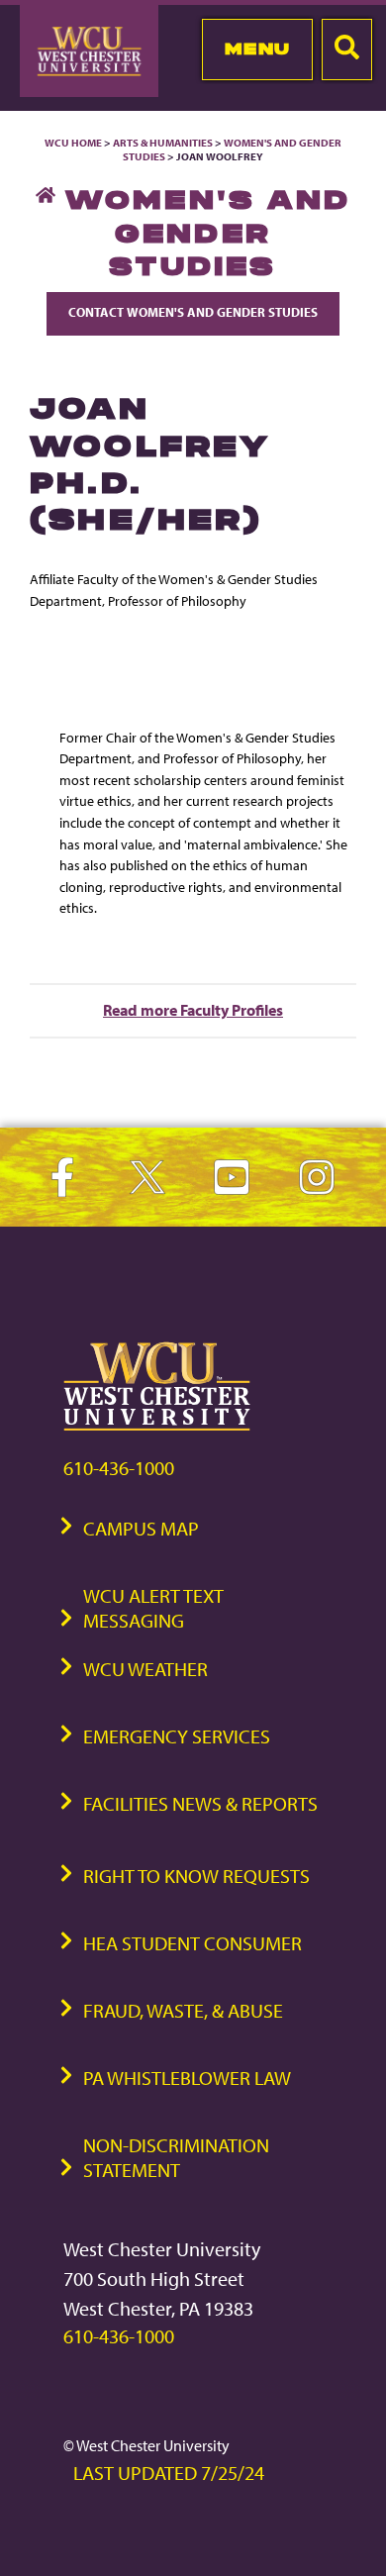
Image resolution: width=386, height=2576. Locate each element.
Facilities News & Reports (200, 1803)
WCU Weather (145, 1669)
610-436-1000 (119, 1468)
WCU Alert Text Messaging (153, 1608)
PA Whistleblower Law (187, 2078)
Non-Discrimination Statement (176, 2157)
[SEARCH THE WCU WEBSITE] (347, 50)
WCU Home (73, 143)
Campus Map (141, 1528)
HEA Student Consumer (193, 1943)
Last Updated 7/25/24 (169, 2473)
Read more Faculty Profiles (193, 1010)
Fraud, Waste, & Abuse (183, 2010)
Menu (258, 49)
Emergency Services (177, 1736)
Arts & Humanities (163, 143)
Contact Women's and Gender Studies (193, 312)
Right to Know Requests (196, 1876)
